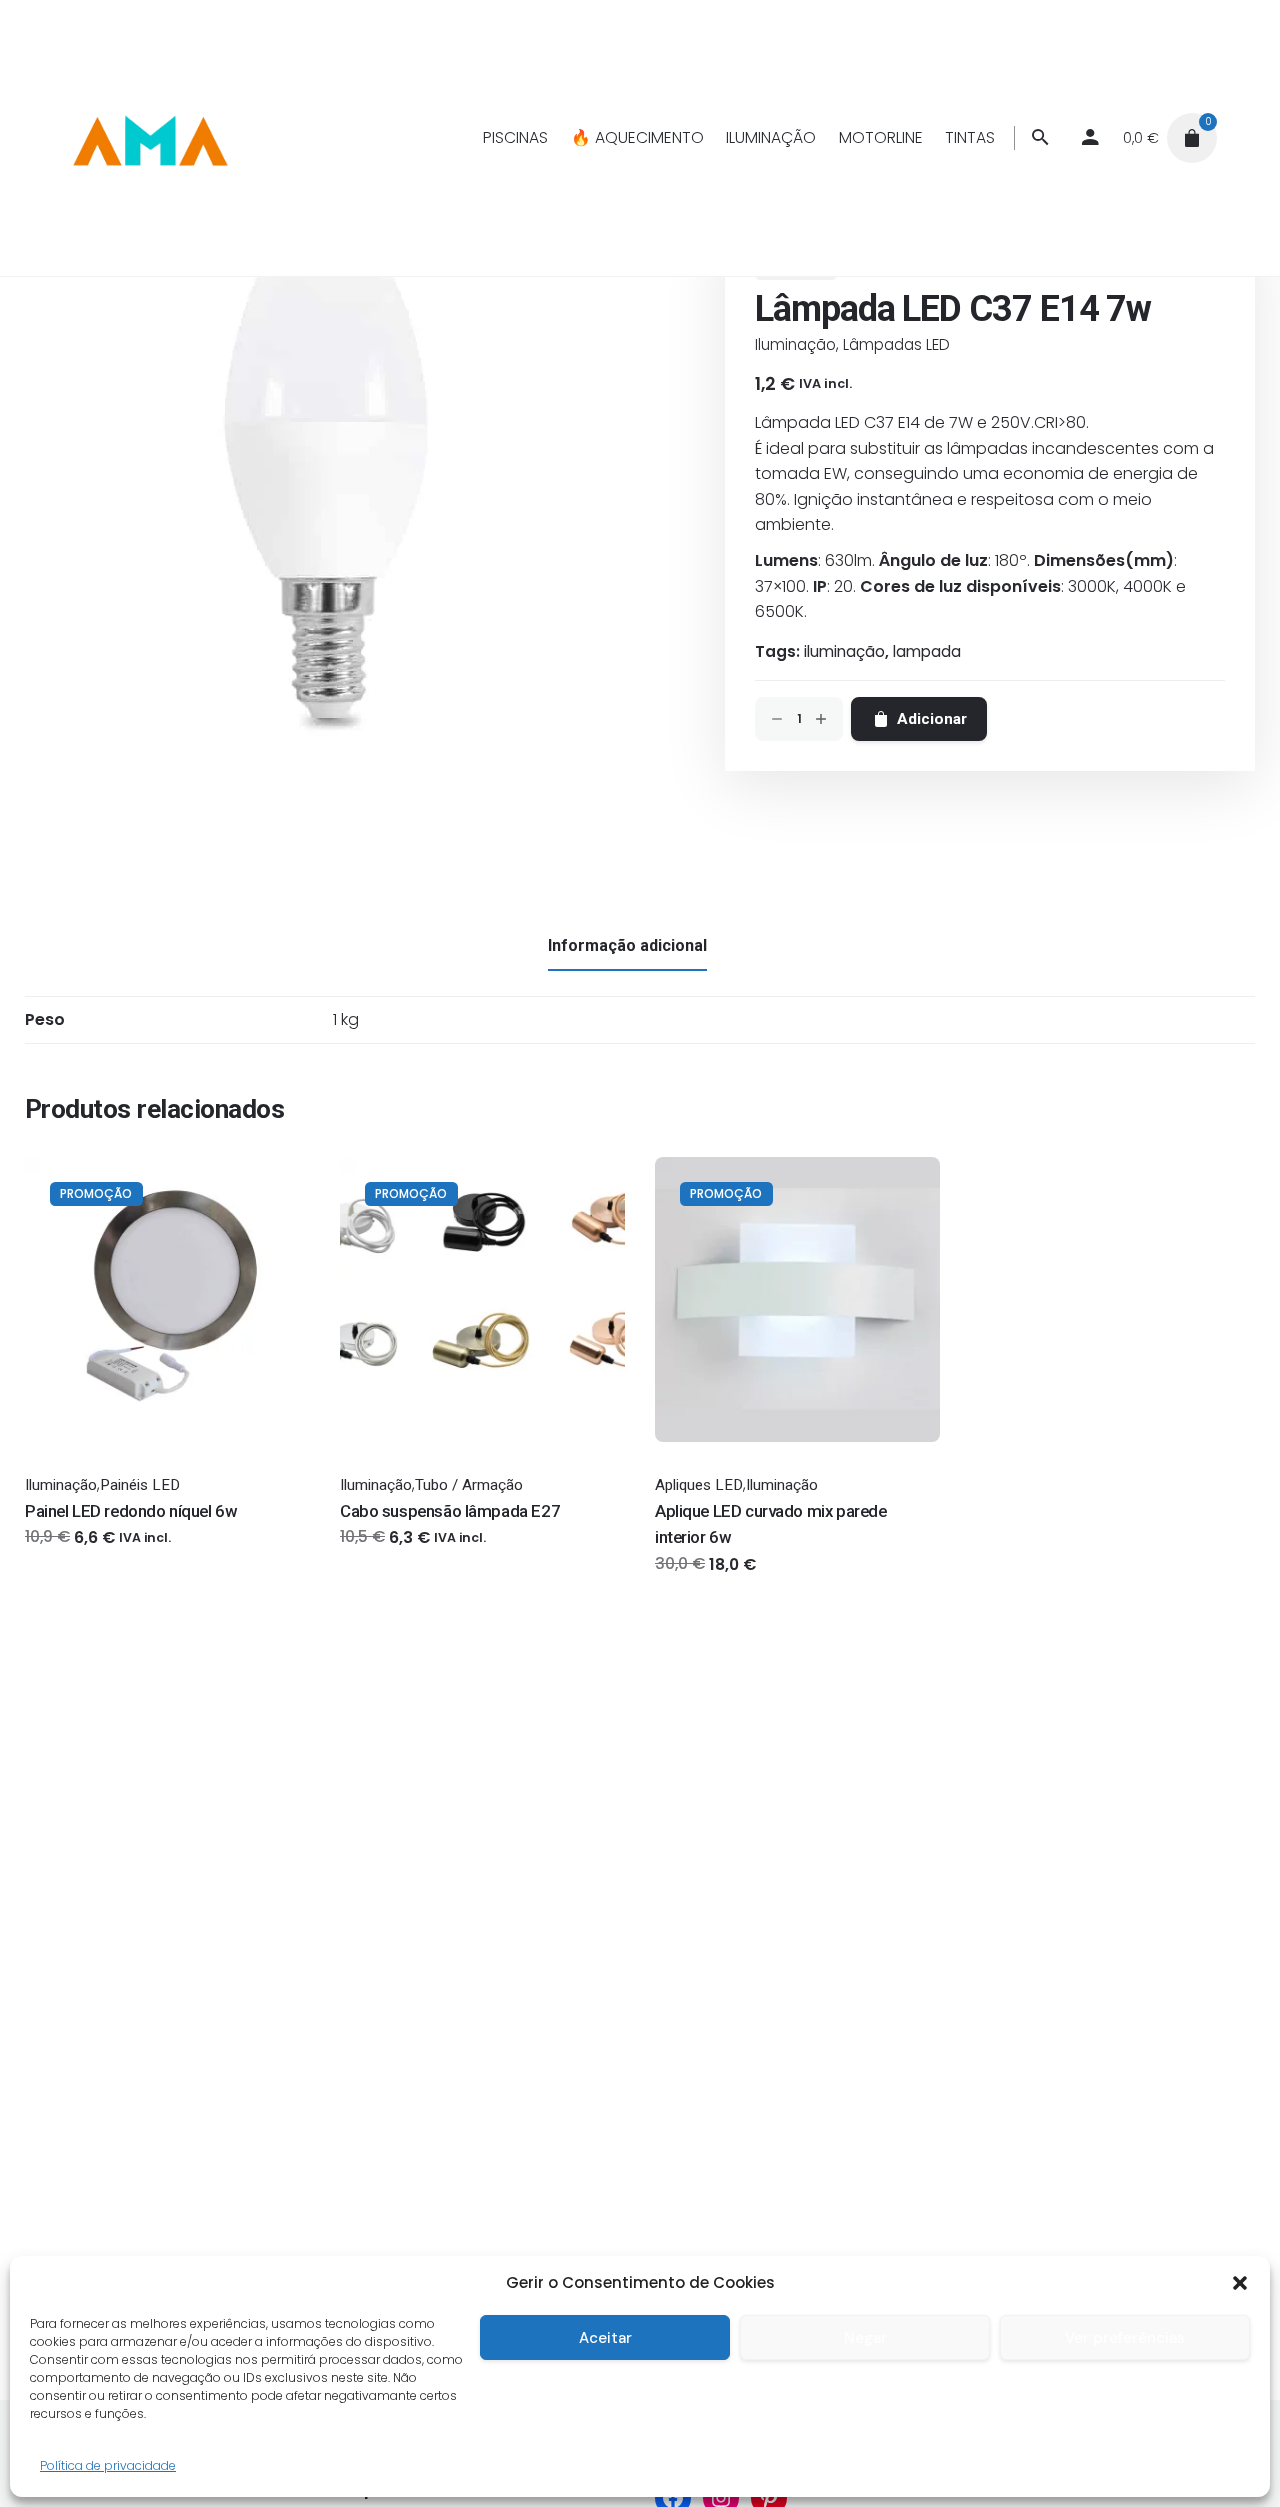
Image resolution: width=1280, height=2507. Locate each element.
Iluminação (795, 344)
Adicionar (689, 1583)
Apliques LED (699, 1485)
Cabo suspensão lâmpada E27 (450, 1511)
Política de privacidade (108, 2465)
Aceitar (605, 2338)
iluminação (844, 651)
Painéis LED (140, 1485)
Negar (865, 2338)
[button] (1240, 2283)
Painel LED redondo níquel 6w (130, 1511)
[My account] (1090, 138)
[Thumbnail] (149, 138)
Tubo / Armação (469, 1485)
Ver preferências (1125, 2338)
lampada (927, 651)
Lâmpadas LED (896, 344)
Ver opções (66, 1556)
